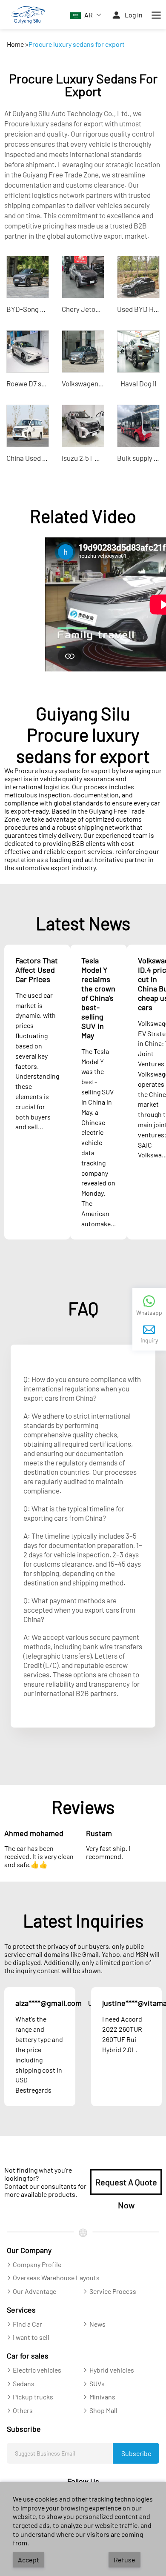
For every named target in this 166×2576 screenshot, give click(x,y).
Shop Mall (103, 2410)
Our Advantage (34, 2291)
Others (23, 2410)
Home (15, 44)
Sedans (24, 2383)
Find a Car (27, 2324)
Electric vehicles (37, 2370)
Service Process (113, 2291)
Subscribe (136, 2453)
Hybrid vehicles (112, 2370)
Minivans (102, 2397)
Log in (134, 15)
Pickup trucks (33, 2397)
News (97, 2324)
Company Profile (37, 2264)
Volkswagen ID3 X (89, 383)
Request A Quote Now (126, 2186)
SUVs (97, 2383)
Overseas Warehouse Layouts (56, 2278)
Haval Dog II (138, 383)
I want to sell (31, 2337)
